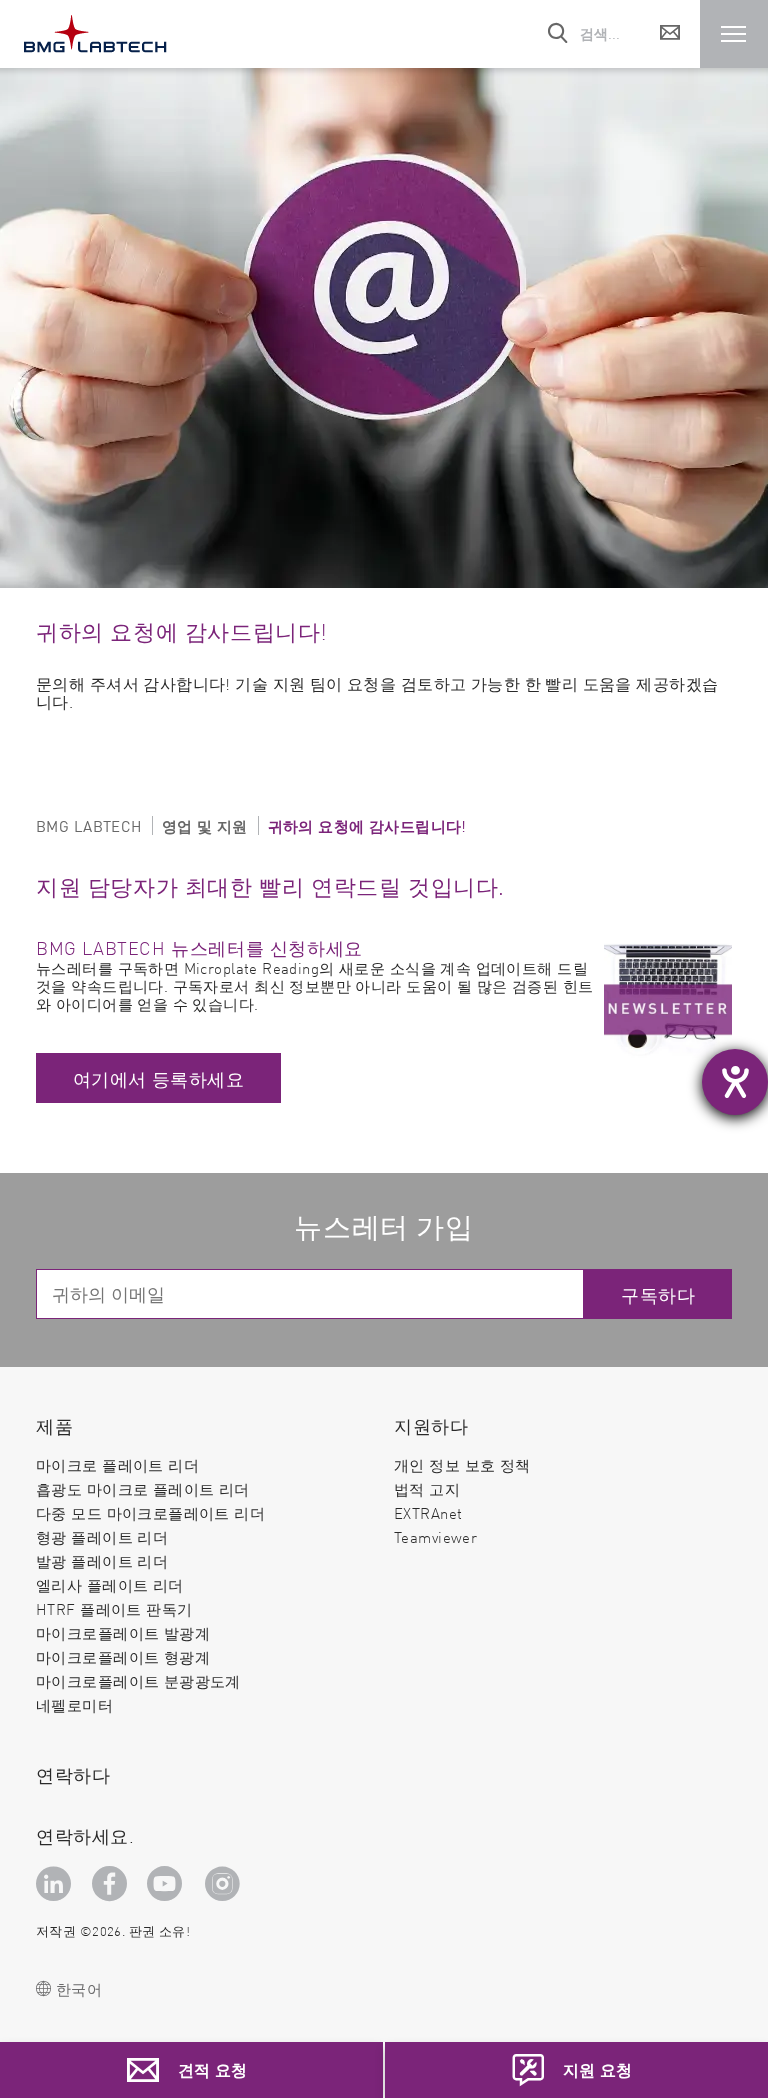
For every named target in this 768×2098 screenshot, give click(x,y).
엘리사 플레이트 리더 (110, 1584)
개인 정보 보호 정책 (462, 1464)
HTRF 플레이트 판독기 (114, 1608)
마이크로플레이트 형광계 (123, 1656)
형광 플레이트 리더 (102, 1536)
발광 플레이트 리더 (102, 1560)
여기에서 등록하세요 (158, 1078)
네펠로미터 (74, 1705)
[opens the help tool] (735, 1082)
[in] (56, 1883)
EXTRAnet (428, 1512)
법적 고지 (427, 1488)
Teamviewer (435, 1537)
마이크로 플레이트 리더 (117, 1464)
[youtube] (168, 1883)
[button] (734, 34)
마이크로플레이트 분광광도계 (138, 1680)
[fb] (112, 1883)
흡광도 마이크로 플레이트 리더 (143, 1488)
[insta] (226, 1883)
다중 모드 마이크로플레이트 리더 (150, 1512)
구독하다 (658, 1294)
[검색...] (559, 34)
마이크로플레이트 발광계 (123, 1632)
